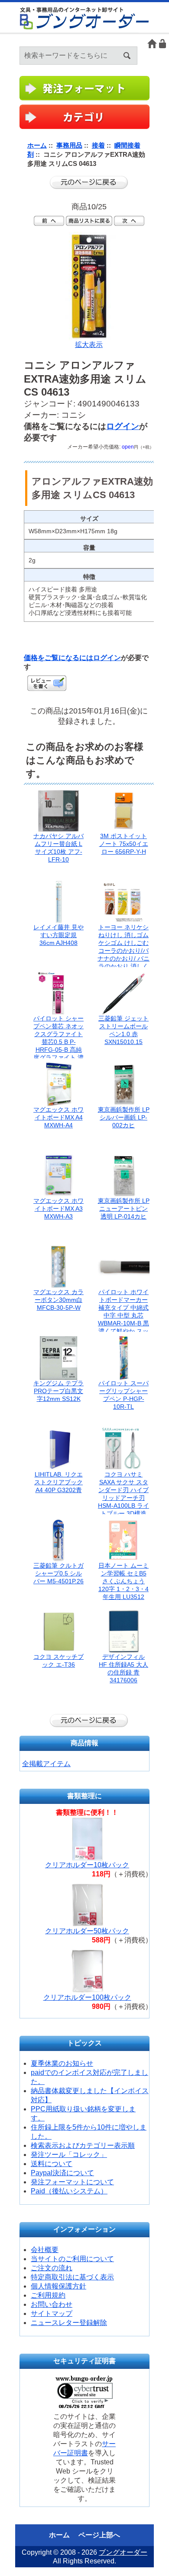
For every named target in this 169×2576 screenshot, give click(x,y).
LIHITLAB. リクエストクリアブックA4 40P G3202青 (58, 1482)
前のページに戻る (89, 182)
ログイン (163, 44)
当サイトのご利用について (72, 2259)
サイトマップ (52, 2313)
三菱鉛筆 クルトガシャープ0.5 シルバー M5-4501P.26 (58, 1573)
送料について (52, 2164)
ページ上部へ (99, 2535)
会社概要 (45, 2250)
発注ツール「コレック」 (69, 2155)
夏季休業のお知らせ (62, 2063)
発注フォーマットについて (72, 2182)
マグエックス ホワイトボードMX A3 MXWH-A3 (58, 1209)
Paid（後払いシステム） (69, 2191)
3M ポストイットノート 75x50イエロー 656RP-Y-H (124, 844)
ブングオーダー (123, 2552)
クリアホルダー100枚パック (87, 1997)
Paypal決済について (62, 2173)
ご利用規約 (48, 2295)
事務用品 (69, 145)
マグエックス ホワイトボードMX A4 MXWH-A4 (58, 1117)
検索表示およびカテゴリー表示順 (83, 2145)
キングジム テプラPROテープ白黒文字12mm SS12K (58, 1391)
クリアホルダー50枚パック (87, 1931)
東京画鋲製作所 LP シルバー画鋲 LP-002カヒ (124, 1117)
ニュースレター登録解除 (69, 2323)
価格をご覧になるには (58, 658)
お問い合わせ (52, 2304)
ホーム (152, 44)
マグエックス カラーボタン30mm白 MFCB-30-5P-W (58, 1300)
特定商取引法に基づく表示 (72, 2277)
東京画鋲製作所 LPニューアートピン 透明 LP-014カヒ (124, 1209)
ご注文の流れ (52, 2268)
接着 (98, 145)
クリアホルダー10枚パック (87, 1865)
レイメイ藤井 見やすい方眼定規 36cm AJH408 (58, 935)
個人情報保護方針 (58, 2286)
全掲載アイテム (46, 1764)
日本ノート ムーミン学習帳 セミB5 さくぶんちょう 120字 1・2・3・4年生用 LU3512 (123, 1581)
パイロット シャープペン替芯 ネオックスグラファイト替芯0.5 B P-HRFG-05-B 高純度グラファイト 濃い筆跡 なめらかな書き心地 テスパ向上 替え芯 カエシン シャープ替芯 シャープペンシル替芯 (58, 1057)
